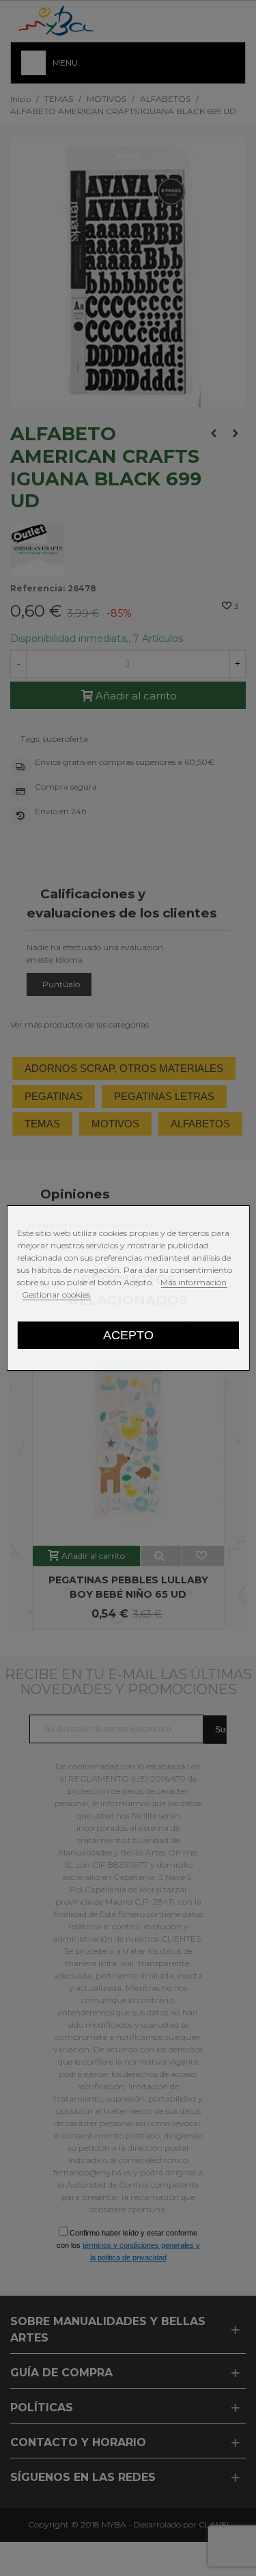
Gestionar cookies (56, 1294)
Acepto (128, 1335)
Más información (194, 1282)
